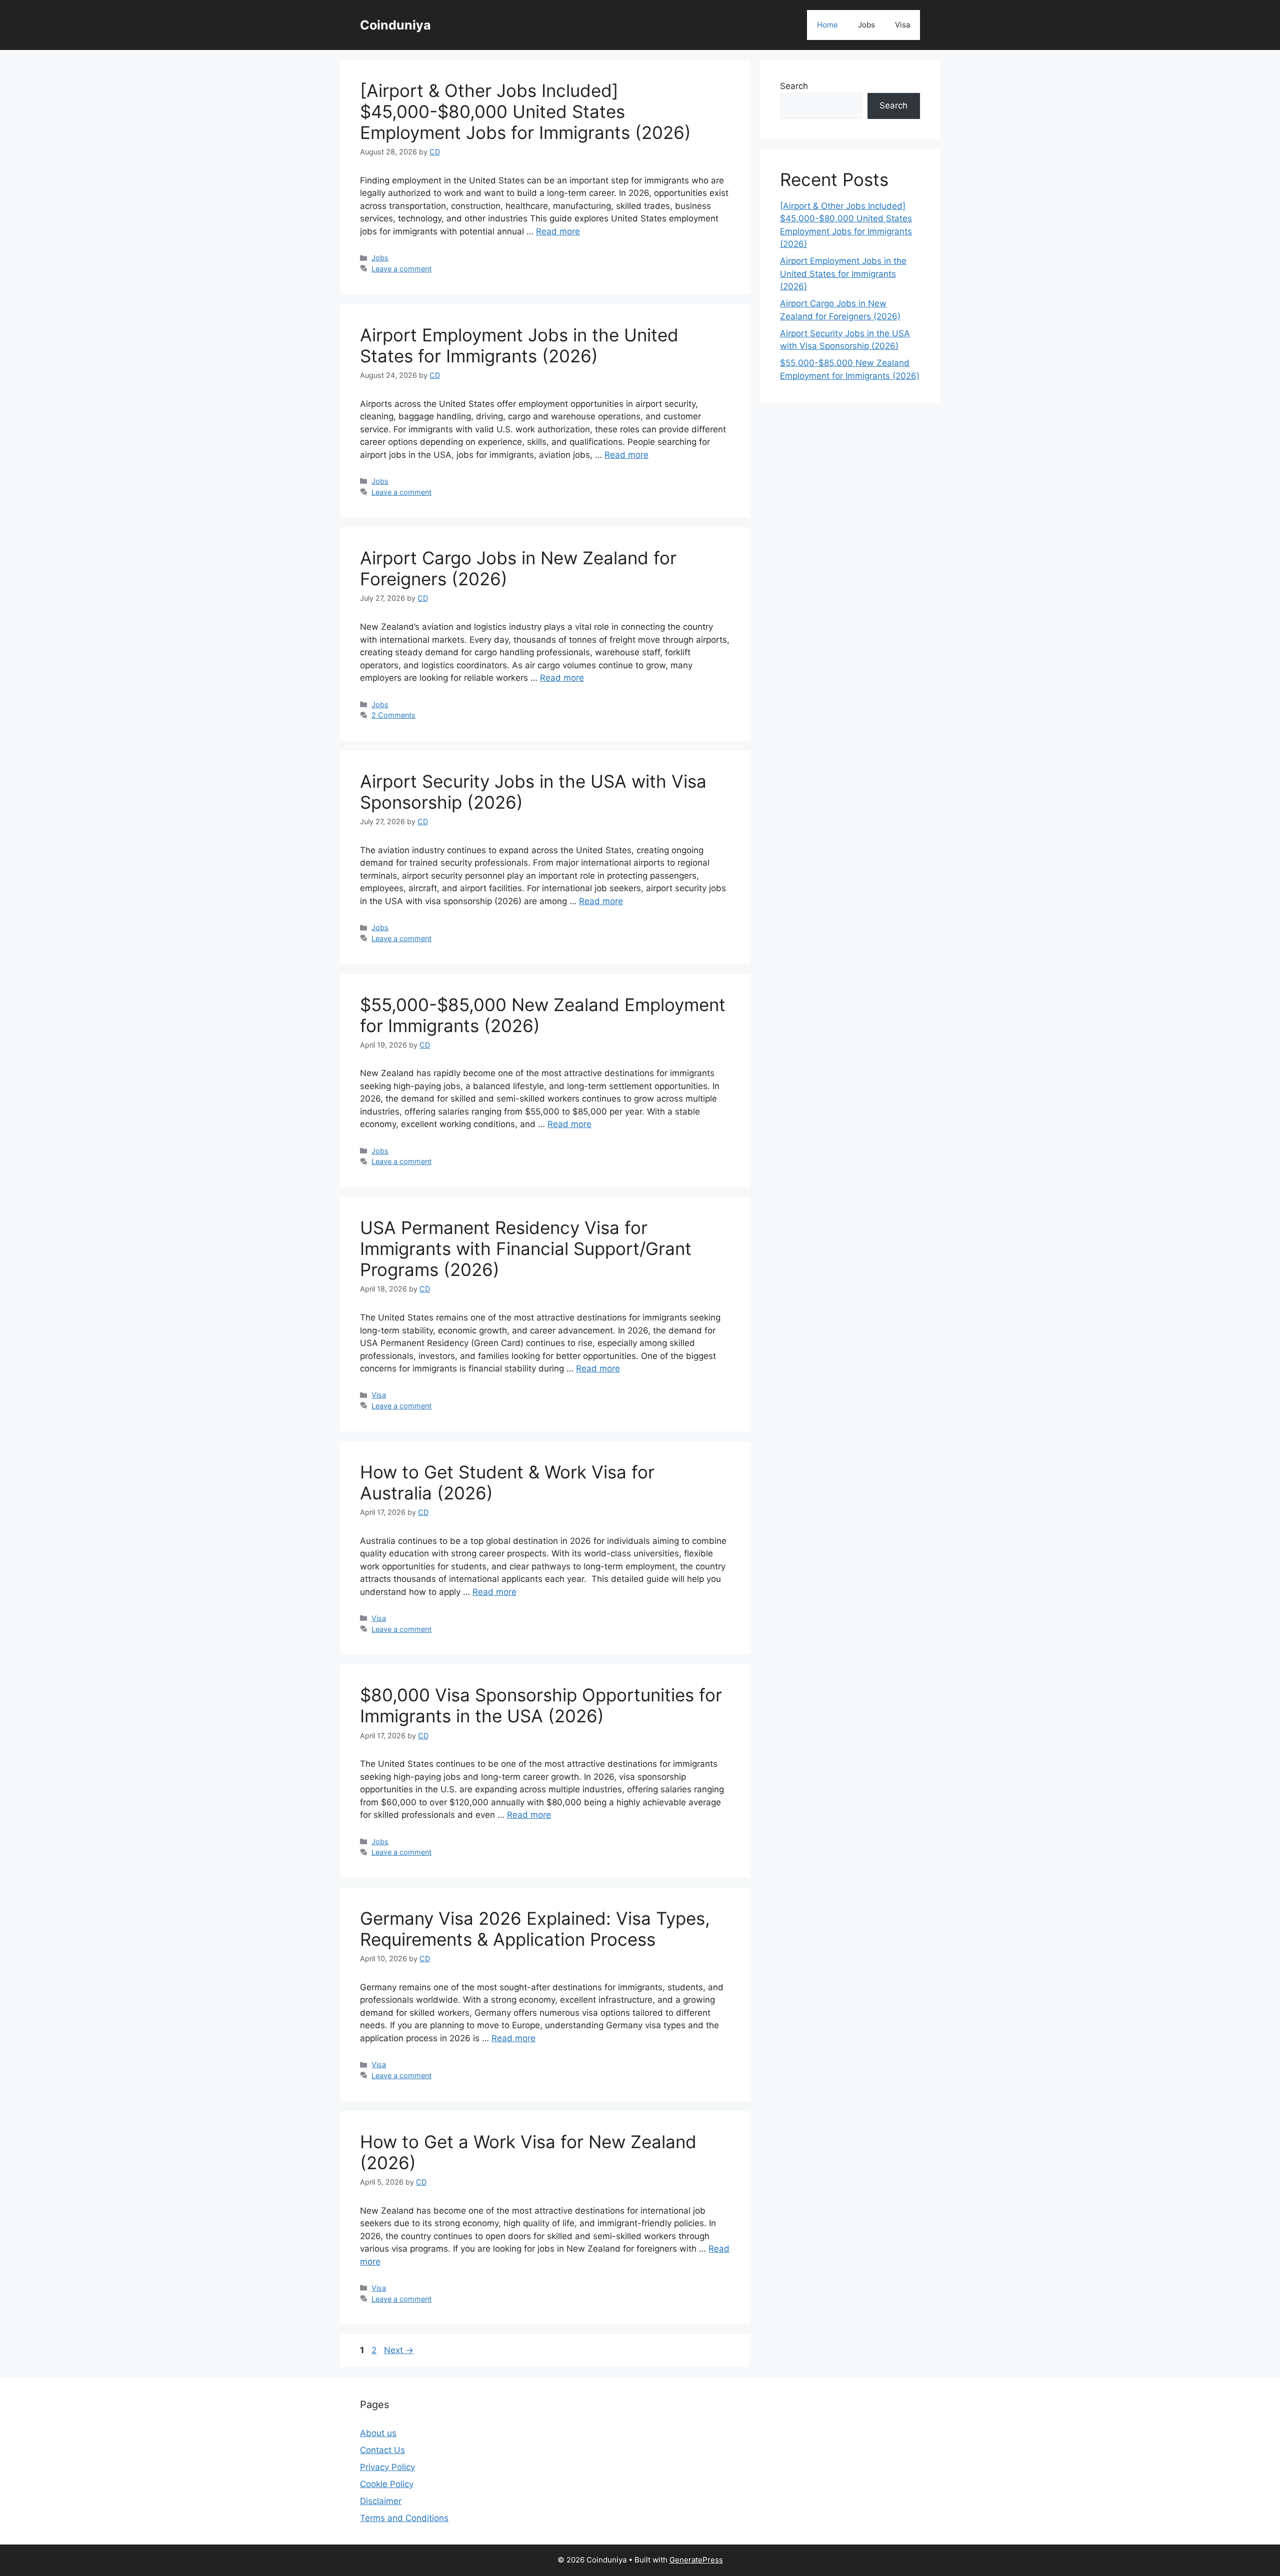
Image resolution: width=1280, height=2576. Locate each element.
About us (378, 2433)
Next (399, 2350)
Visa (902, 25)
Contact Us (382, 2450)
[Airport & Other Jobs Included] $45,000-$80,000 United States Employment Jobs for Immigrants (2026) (525, 111)
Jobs (866, 25)
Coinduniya (395, 25)
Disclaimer (381, 2501)
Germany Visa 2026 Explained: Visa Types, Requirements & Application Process (535, 1929)
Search (794, 86)
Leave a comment (401, 269)
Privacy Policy (387, 2467)
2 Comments (393, 715)
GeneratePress (696, 2560)
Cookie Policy (387, 2484)
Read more (558, 231)
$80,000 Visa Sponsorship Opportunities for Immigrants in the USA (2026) (541, 1705)
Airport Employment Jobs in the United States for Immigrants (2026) (519, 345)
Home (827, 25)
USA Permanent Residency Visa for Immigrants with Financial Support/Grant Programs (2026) (526, 1249)
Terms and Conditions (404, 2518)
